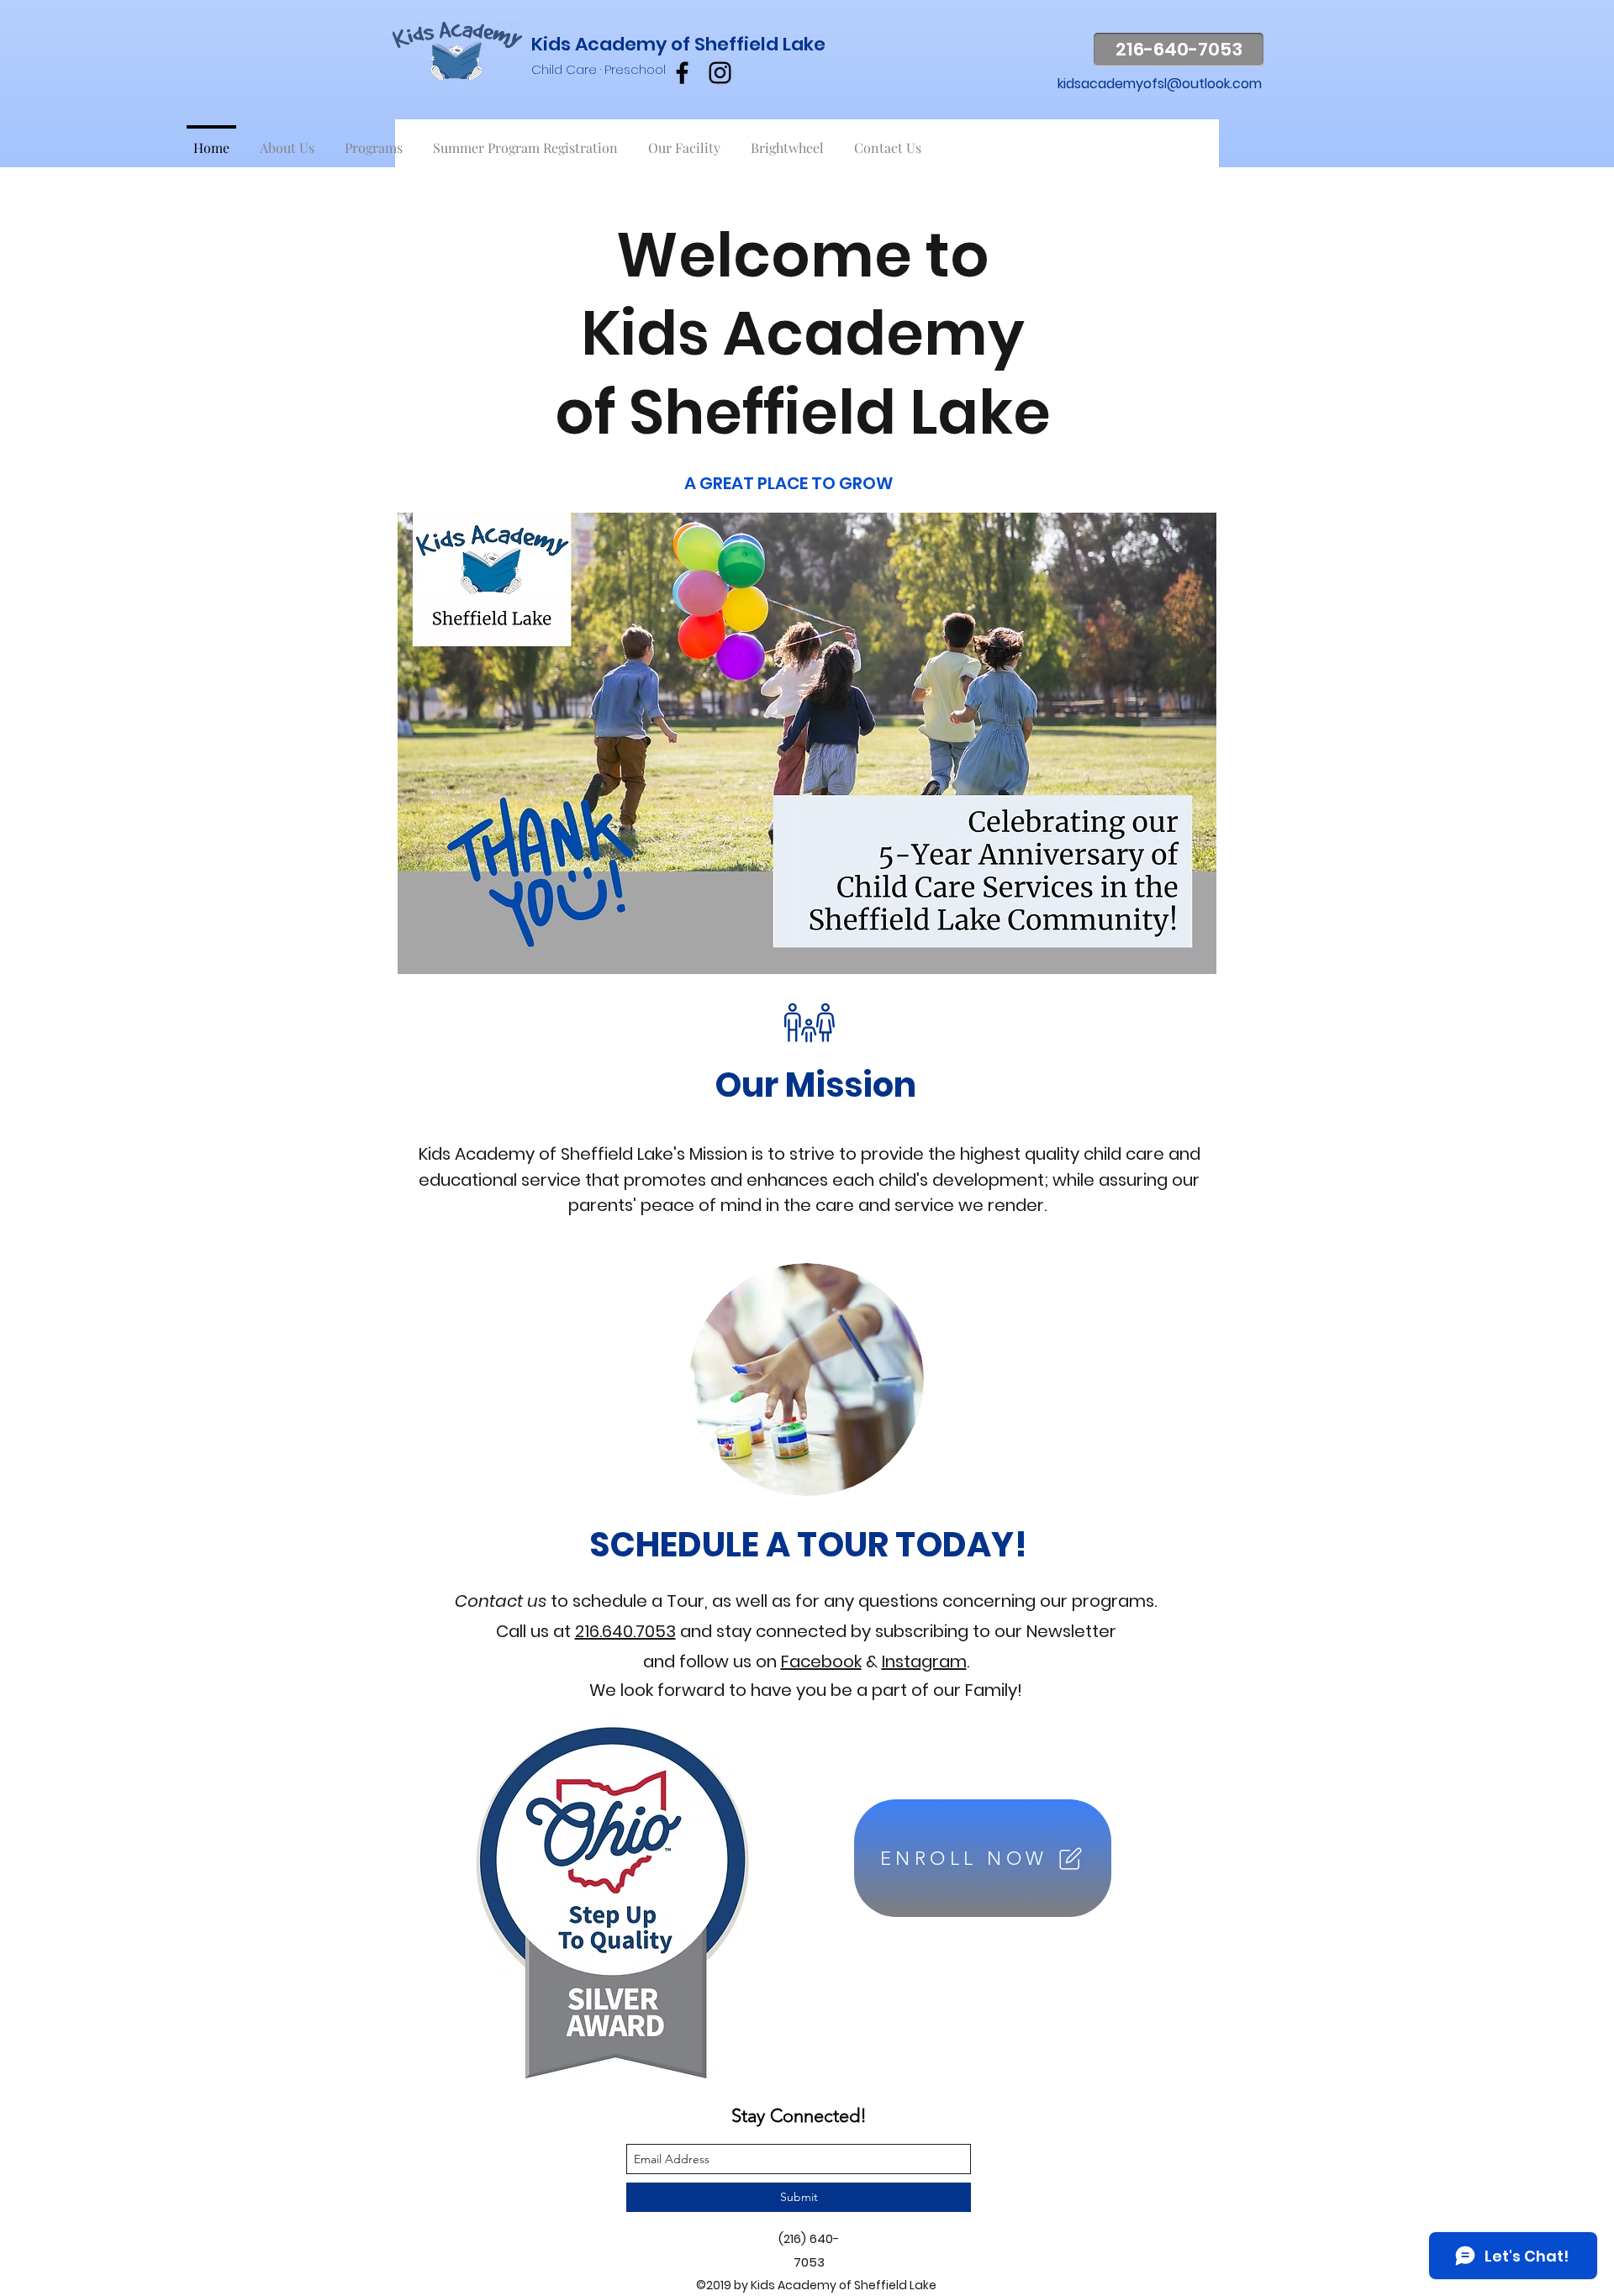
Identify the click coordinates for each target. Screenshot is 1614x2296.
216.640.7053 (625, 1631)
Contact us (501, 1601)
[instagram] (720, 73)
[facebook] (682, 73)
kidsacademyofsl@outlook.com (1160, 84)
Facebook (821, 1661)
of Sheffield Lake (748, 44)
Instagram (924, 1661)
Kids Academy (601, 44)
